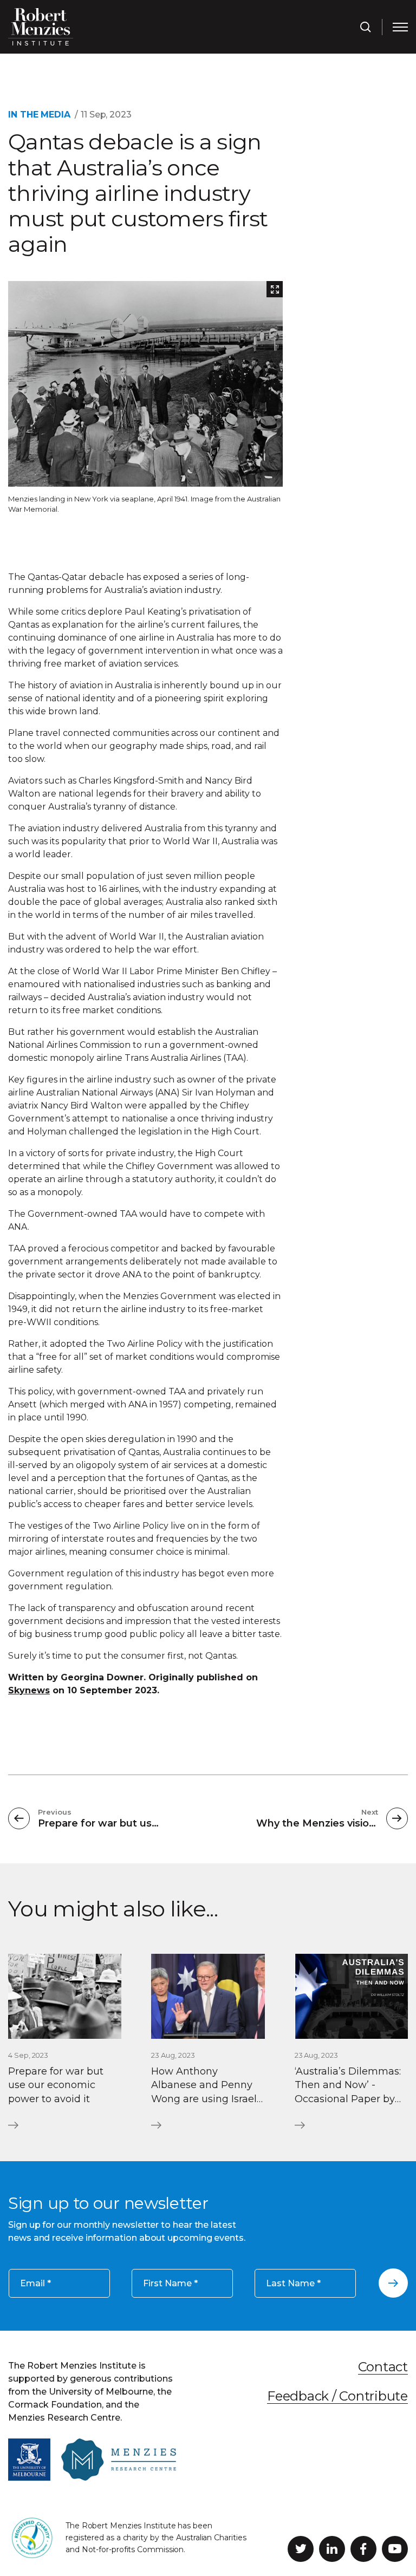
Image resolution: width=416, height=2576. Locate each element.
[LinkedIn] (332, 2549)
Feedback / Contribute (337, 2395)
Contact (383, 2367)
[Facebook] (363, 2549)
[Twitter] (301, 2549)
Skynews (29, 1690)
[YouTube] (395, 2549)
